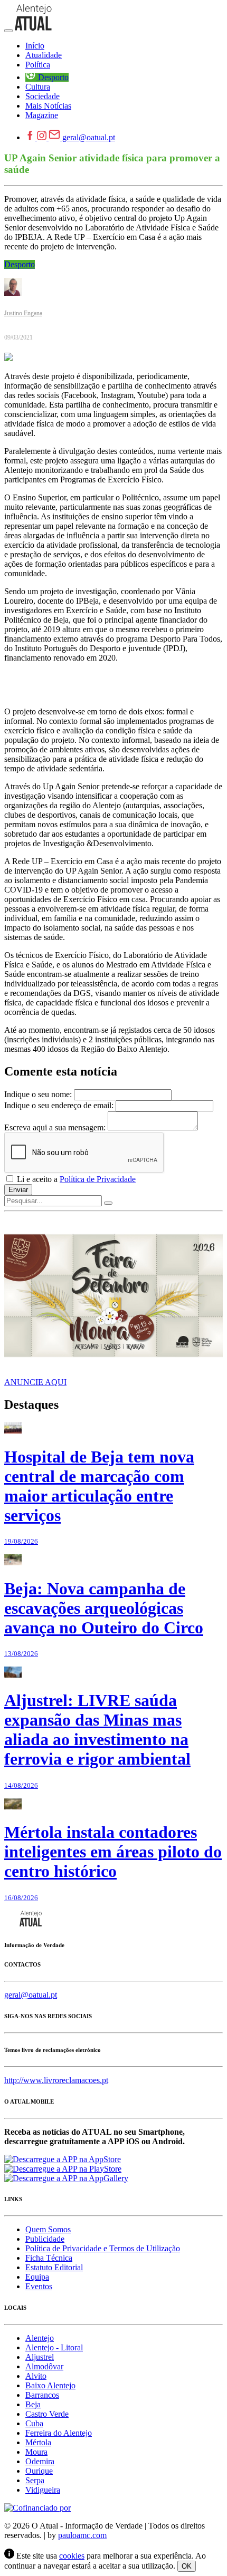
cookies (72, 2556)
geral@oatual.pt (89, 137)
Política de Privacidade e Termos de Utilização (103, 2248)
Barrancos (42, 2395)
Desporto (20, 264)
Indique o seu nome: (38, 1094)
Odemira (40, 2461)
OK (187, 2566)
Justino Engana (23, 313)
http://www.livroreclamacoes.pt (56, 2080)
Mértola (38, 2442)
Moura (36, 2452)
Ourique (39, 2471)
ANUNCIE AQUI (35, 1382)
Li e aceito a (75, 1179)
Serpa (35, 2480)
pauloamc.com (82, 2535)
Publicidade (45, 2239)
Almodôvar (44, 2366)
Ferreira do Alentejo (59, 2433)
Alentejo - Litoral (54, 2347)
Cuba (34, 2423)
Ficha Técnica (49, 2258)
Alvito (36, 2376)
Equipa (37, 2277)
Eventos (39, 2286)
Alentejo (40, 2338)
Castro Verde (47, 2414)
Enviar (18, 1190)
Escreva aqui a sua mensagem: (55, 1127)
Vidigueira (43, 2490)
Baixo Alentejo (50, 2385)
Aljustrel (40, 2357)
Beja (33, 2404)
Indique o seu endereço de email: (59, 1105)
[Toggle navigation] (8, 31)
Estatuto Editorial (54, 2267)
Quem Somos (48, 2229)
